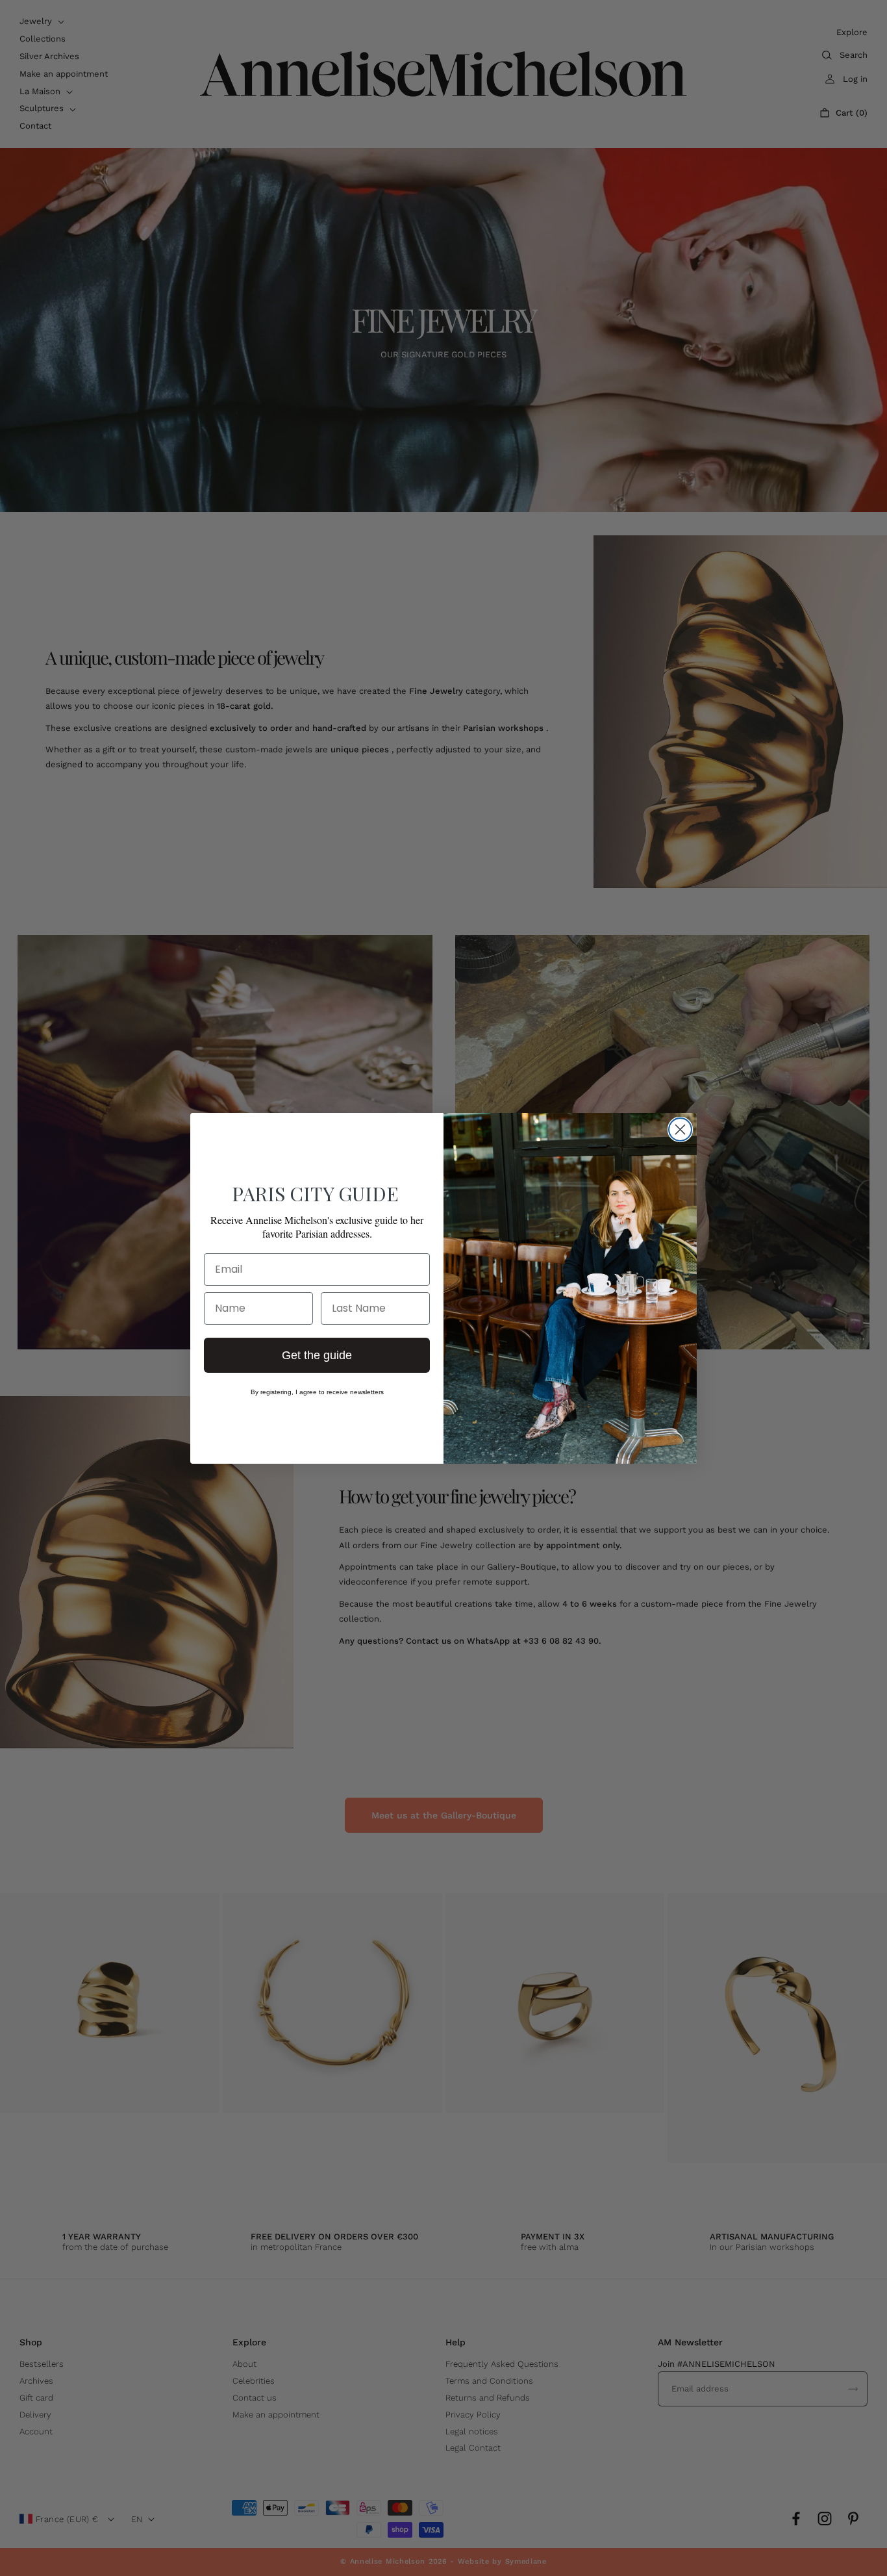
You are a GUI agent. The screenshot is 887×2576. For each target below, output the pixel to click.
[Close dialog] (680, 1129)
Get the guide (317, 1355)
